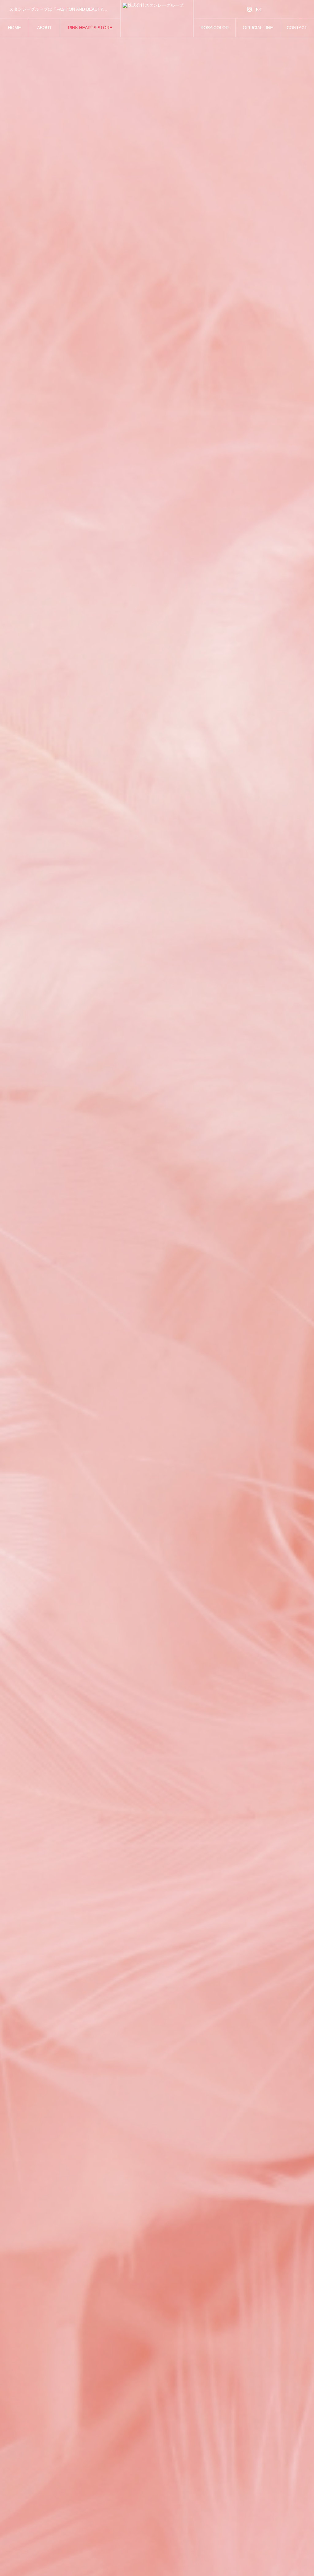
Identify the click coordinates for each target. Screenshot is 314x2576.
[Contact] (259, 9)
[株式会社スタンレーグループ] (157, 18)
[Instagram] (250, 9)
